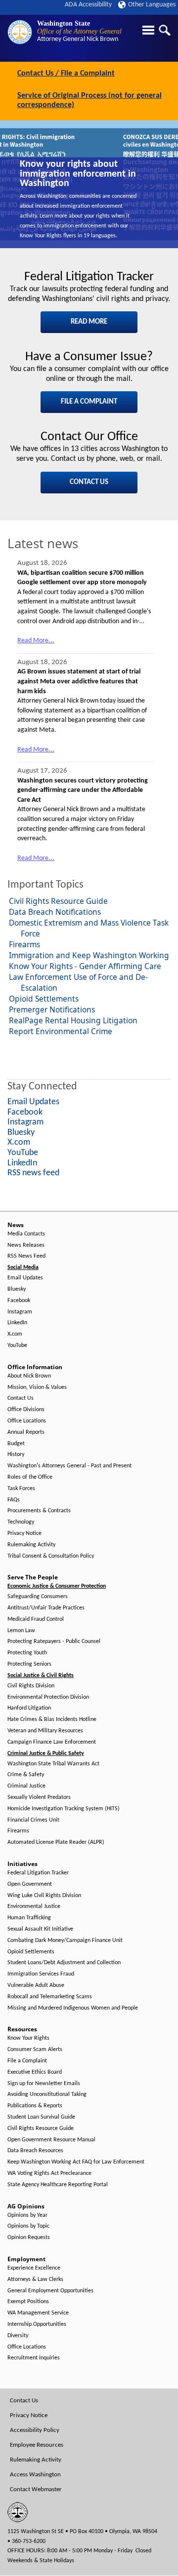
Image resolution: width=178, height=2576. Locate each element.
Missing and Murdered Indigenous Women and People (73, 2008)
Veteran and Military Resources (45, 1731)
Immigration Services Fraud (41, 1974)
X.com (15, 1334)
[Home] (20, 32)
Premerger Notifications (52, 1009)
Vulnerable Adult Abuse (36, 1985)
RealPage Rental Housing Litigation (73, 1020)
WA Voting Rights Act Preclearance (49, 2173)
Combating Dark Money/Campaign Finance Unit (65, 1941)
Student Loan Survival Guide (41, 2117)
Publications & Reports (35, 2106)
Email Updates (25, 1278)
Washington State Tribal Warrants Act (53, 1764)
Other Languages (152, 5)
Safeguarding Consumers (38, 1597)
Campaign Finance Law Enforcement (52, 1742)
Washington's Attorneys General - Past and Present (69, 1466)
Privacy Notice (24, 1533)
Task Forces (21, 1489)
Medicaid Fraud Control (36, 1619)
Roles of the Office (30, 1477)
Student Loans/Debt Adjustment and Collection (64, 1963)
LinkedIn (17, 1323)
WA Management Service (38, 2313)
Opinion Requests (29, 2238)
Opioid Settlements (44, 999)
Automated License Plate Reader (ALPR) (56, 1842)
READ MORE (89, 322)
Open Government (30, 1884)
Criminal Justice (26, 1786)
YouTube (17, 1345)
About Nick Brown (29, 1376)
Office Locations (27, 1421)
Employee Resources (37, 2445)
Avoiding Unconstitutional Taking (47, 2094)
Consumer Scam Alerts (35, 2050)
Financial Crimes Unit (33, 1820)
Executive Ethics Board (35, 2072)
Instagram (20, 1312)
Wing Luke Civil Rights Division (44, 1896)
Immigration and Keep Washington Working (89, 955)
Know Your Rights (28, 2038)
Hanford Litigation (29, 1708)
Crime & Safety (26, 1775)
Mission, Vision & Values (37, 1387)
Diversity (18, 2336)
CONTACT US (89, 482)
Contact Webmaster (36, 2489)
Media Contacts (26, 1234)
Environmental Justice (34, 1906)
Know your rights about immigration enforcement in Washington (78, 174)
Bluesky (17, 1289)
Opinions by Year (27, 2215)
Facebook (19, 1301)
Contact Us (21, 1398)
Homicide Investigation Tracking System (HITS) (64, 1809)
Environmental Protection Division (48, 1697)
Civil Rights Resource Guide (58, 901)
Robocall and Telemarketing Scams (50, 1997)
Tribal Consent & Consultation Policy (51, 1556)
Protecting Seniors (29, 1664)
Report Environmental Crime (61, 1031)
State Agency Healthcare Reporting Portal (58, 2185)
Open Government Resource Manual (51, 2140)
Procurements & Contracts (39, 1511)
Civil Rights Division (31, 1686)
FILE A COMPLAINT (89, 402)
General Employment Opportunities (50, 2291)
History (16, 1455)
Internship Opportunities (37, 2324)
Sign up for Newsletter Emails (44, 2084)
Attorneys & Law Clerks (35, 2279)
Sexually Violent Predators (39, 1797)
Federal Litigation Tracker (38, 1873)
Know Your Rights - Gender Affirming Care (85, 966)
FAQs (14, 1500)
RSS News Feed (26, 1256)
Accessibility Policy (35, 2430)
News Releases (26, 1245)
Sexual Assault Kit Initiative (40, 1929)
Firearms (24, 944)
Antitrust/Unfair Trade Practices (46, 1608)
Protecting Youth (27, 1653)
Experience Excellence (34, 2268)
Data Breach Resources (35, 2151)
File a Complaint (27, 2061)
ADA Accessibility (88, 5)
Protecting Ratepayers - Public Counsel (54, 1642)
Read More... (36, 641)
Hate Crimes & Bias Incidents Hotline (52, 1719)
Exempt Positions (28, 2302)
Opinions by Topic (28, 2226)
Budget (16, 1444)
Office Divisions (26, 1410)
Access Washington (35, 2475)
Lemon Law (21, 1631)
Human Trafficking (29, 1918)
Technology (21, 1522)
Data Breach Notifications (55, 912)
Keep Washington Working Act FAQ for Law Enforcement (76, 2162)
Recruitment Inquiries (34, 2358)
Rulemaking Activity (31, 1545)
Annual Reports (26, 1432)
